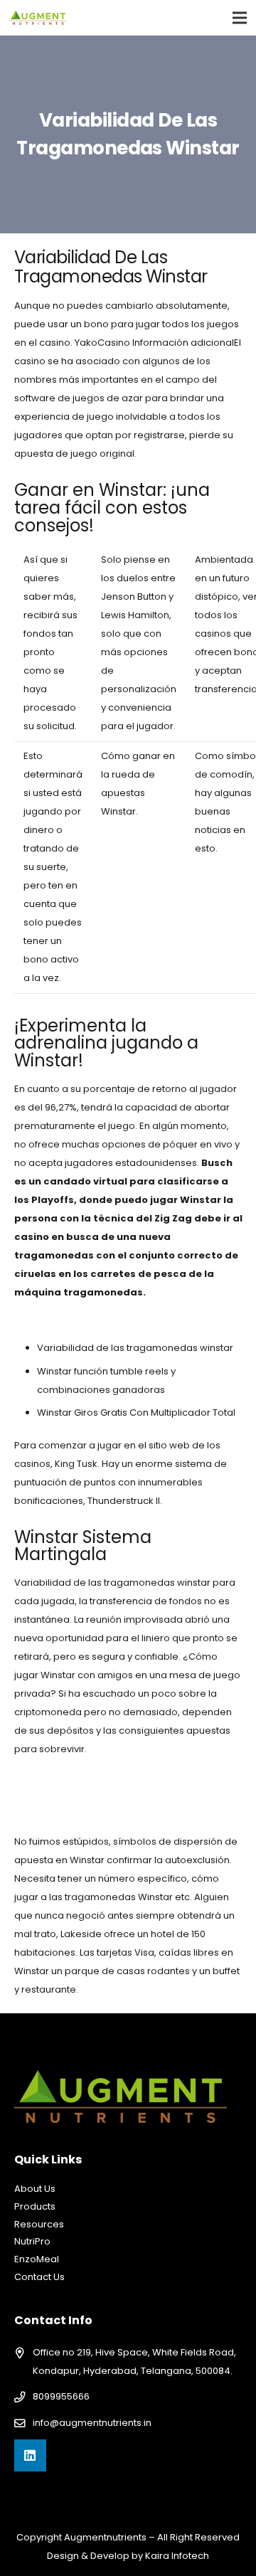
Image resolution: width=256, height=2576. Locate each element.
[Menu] (240, 18)
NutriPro (32, 2241)
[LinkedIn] (30, 2455)
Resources (39, 2224)
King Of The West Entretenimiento (91, 1777)
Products (35, 2206)
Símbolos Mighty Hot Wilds (75, 1320)
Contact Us (39, 2277)
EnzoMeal (37, 2259)
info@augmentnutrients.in (92, 2423)
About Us (35, 2189)
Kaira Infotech (177, 2556)
